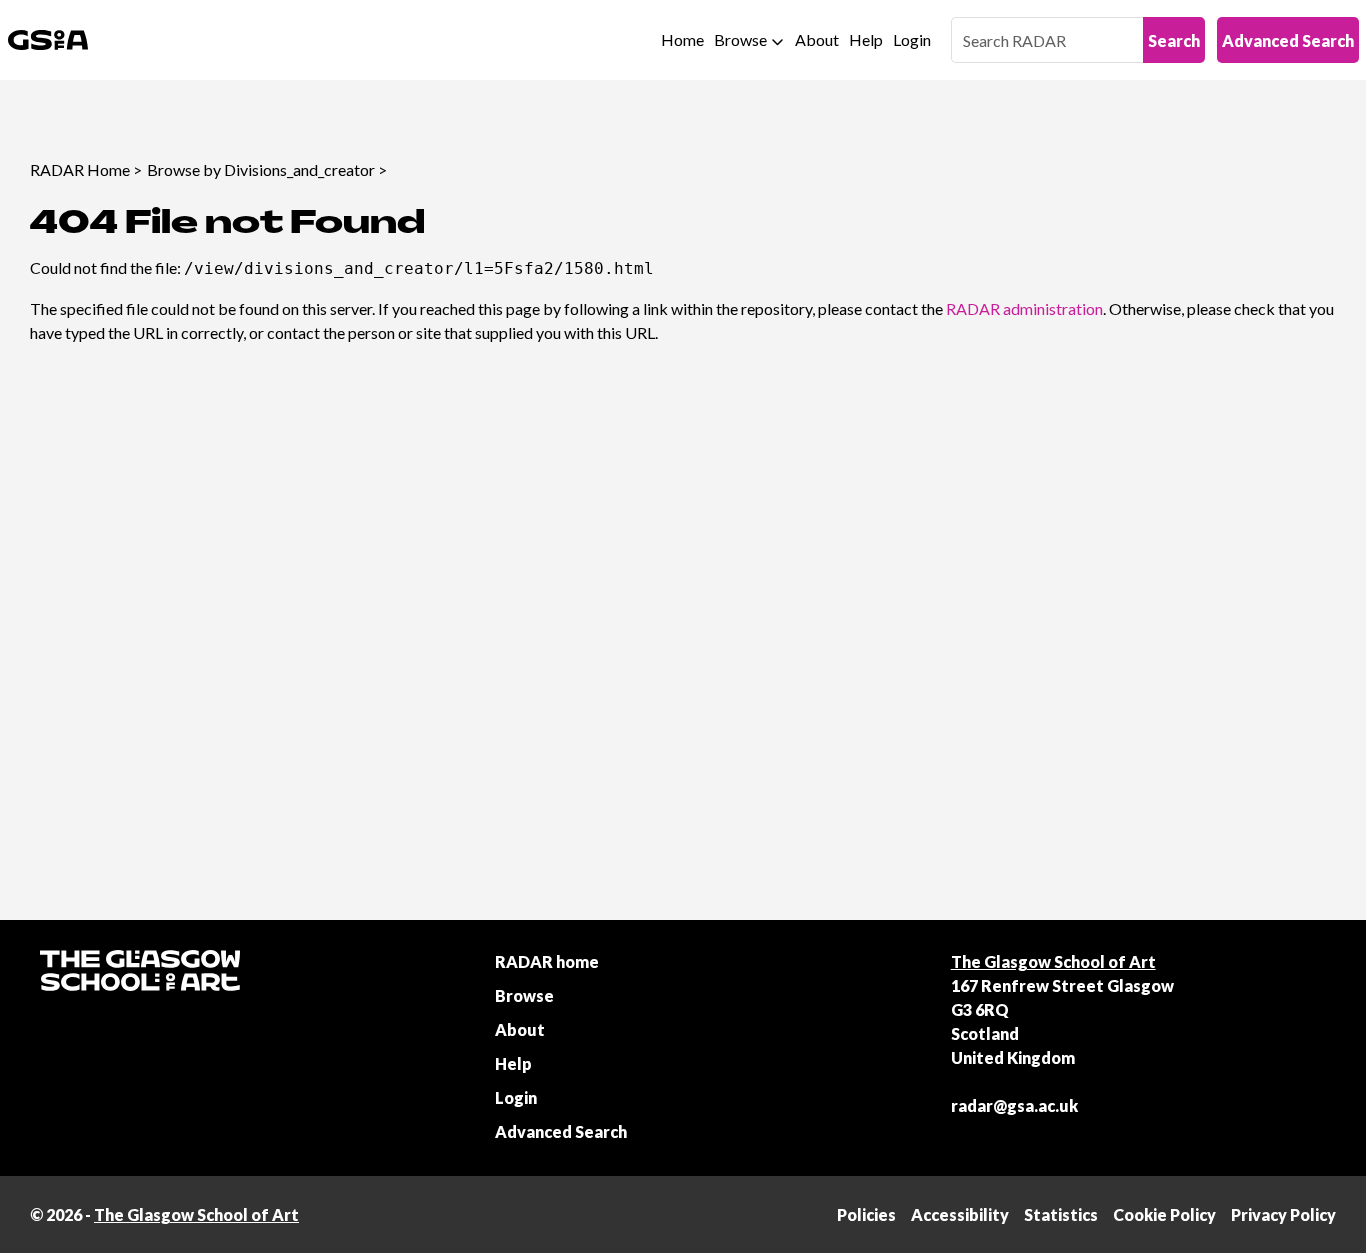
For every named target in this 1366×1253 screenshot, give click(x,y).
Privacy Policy (1283, 1214)
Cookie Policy (1164, 1214)
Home (682, 39)
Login (912, 39)
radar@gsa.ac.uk (1014, 1105)
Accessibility (960, 1214)
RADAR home (547, 961)
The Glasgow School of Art (1053, 961)
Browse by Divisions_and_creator (261, 169)
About (817, 39)
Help (866, 39)
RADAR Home (80, 169)
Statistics (1061, 1214)
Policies (866, 1214)
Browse (740, 39)
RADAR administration (1024, 308)
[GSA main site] (48, 40)
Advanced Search (1288, 40)
